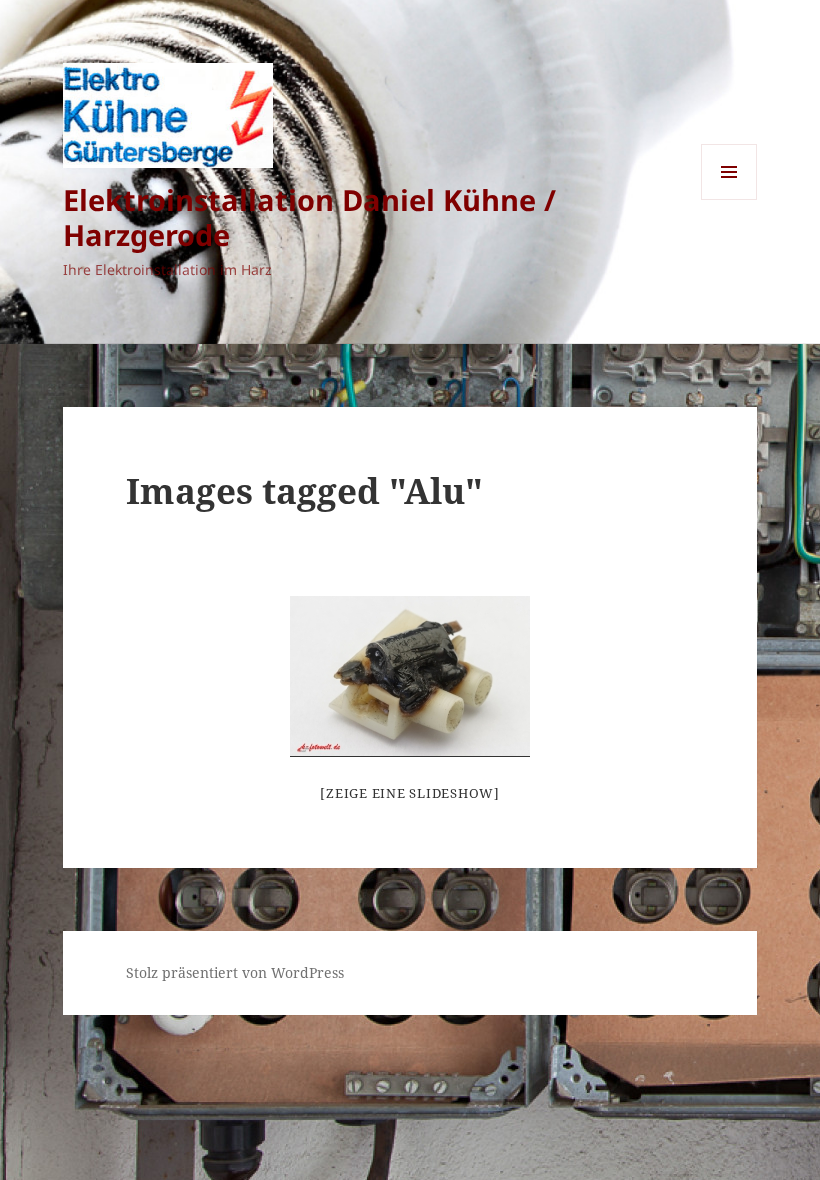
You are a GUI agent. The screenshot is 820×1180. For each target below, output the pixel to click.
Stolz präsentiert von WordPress (235, 972)
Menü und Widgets (729, 199)
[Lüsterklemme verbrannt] (410, 676)
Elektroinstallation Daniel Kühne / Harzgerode (309, 217)
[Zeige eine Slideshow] (410, 793)
